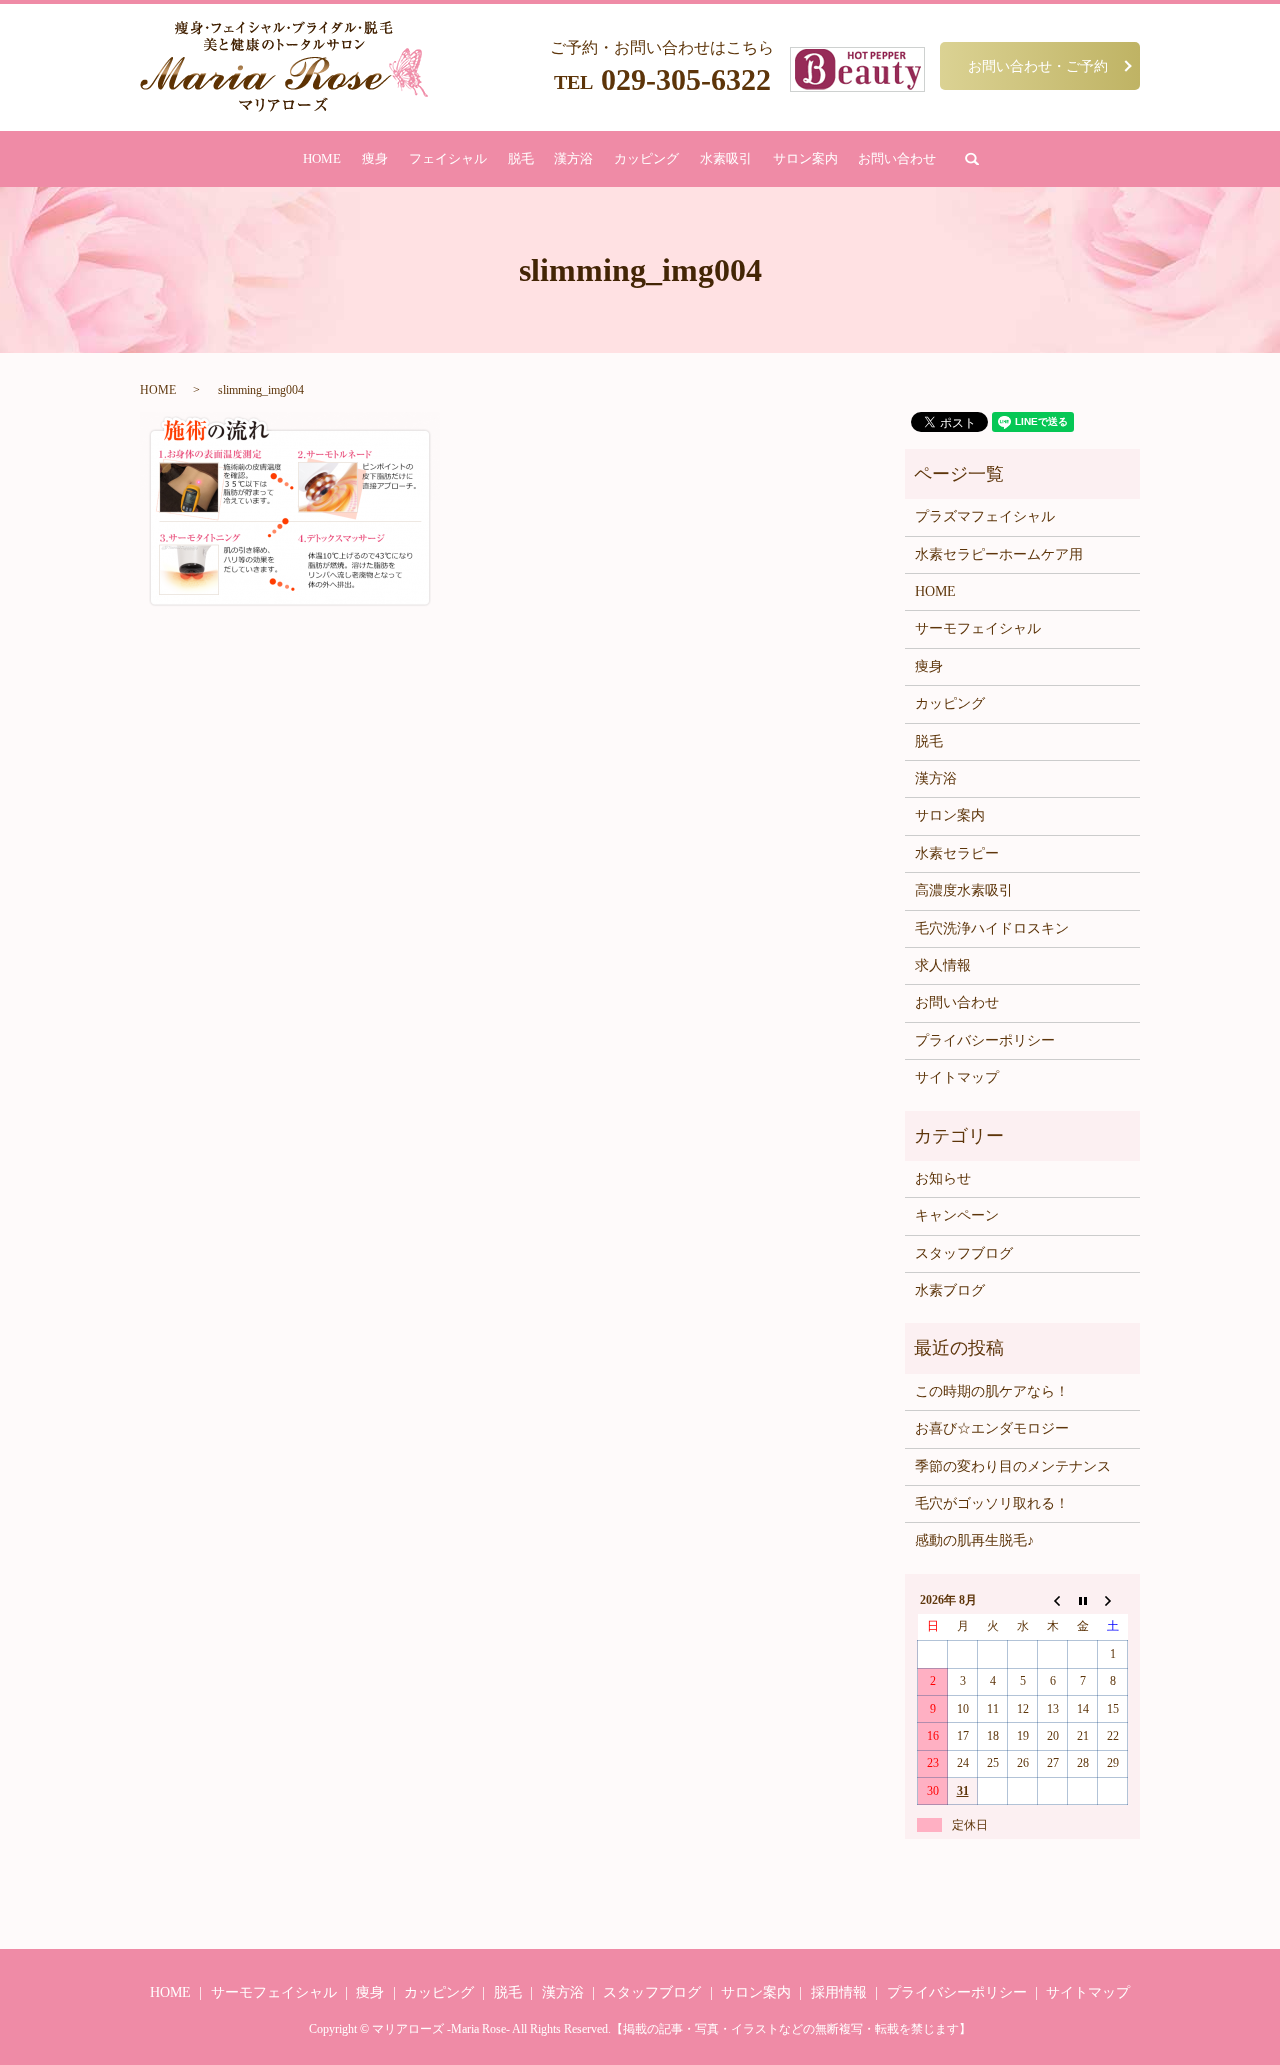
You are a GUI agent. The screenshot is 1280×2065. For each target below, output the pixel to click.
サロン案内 (805, 158)
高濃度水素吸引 (964, 890)
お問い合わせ (897, 158)
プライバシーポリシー (985, 1040)
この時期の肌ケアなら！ (992, 1391)
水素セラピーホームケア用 (999, 554)
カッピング (646, 158)
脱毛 (521, 158)
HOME (322, 158)
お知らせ (943, 1178)
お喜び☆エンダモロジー (992, 1428)
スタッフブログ (964, 1253)
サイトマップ (957, 1077)
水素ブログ (950, 1290)
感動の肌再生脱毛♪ (974, 1540)
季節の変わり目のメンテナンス (1013, 1466)
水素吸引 (726, 158)
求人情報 (943, 965)
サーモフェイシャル (978, 628)
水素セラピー (957, 853)
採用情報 (839, 1992)
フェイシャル (448, 158)
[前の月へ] (1053, 1600)
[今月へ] (1083, 1600)
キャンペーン (957, 1215)
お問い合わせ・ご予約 (1038, 65)
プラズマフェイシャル (985, 516)
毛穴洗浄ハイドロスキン (992, 928)
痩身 (375, 158)
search (972, 159)
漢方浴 (573, 158)
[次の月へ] (1113, 1600)
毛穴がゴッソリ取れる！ (992, 1503)
